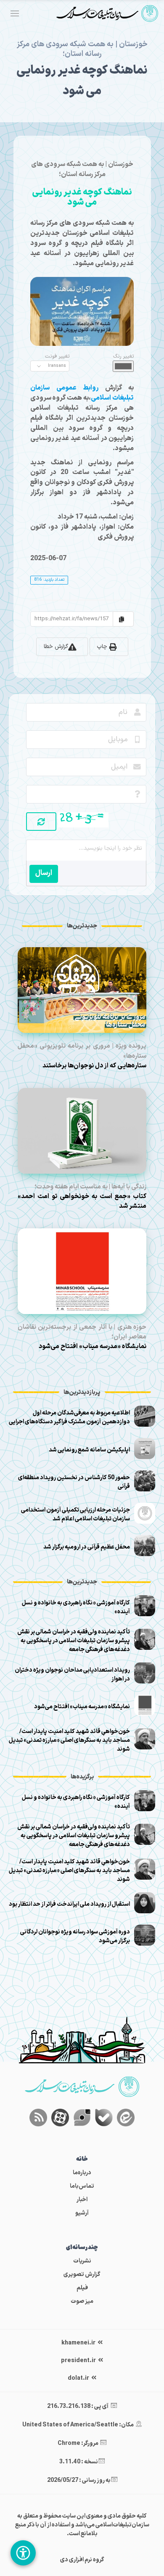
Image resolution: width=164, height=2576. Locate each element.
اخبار (82, 2200)
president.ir (79, 2361)
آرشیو (82, 2213)
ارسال (44, 873)
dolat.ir (79, 2378)
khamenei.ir (79, 2343)
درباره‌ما (82, 2173)
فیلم (82, 2288)
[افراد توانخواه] (23, 2553)
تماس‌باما (82, 2186)
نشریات (82, 2261)
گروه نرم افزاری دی (82, 2560)
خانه (82, 2159)
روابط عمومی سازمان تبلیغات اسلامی (82, 393)
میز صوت (82, 2301)
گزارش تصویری (82, 2274)
